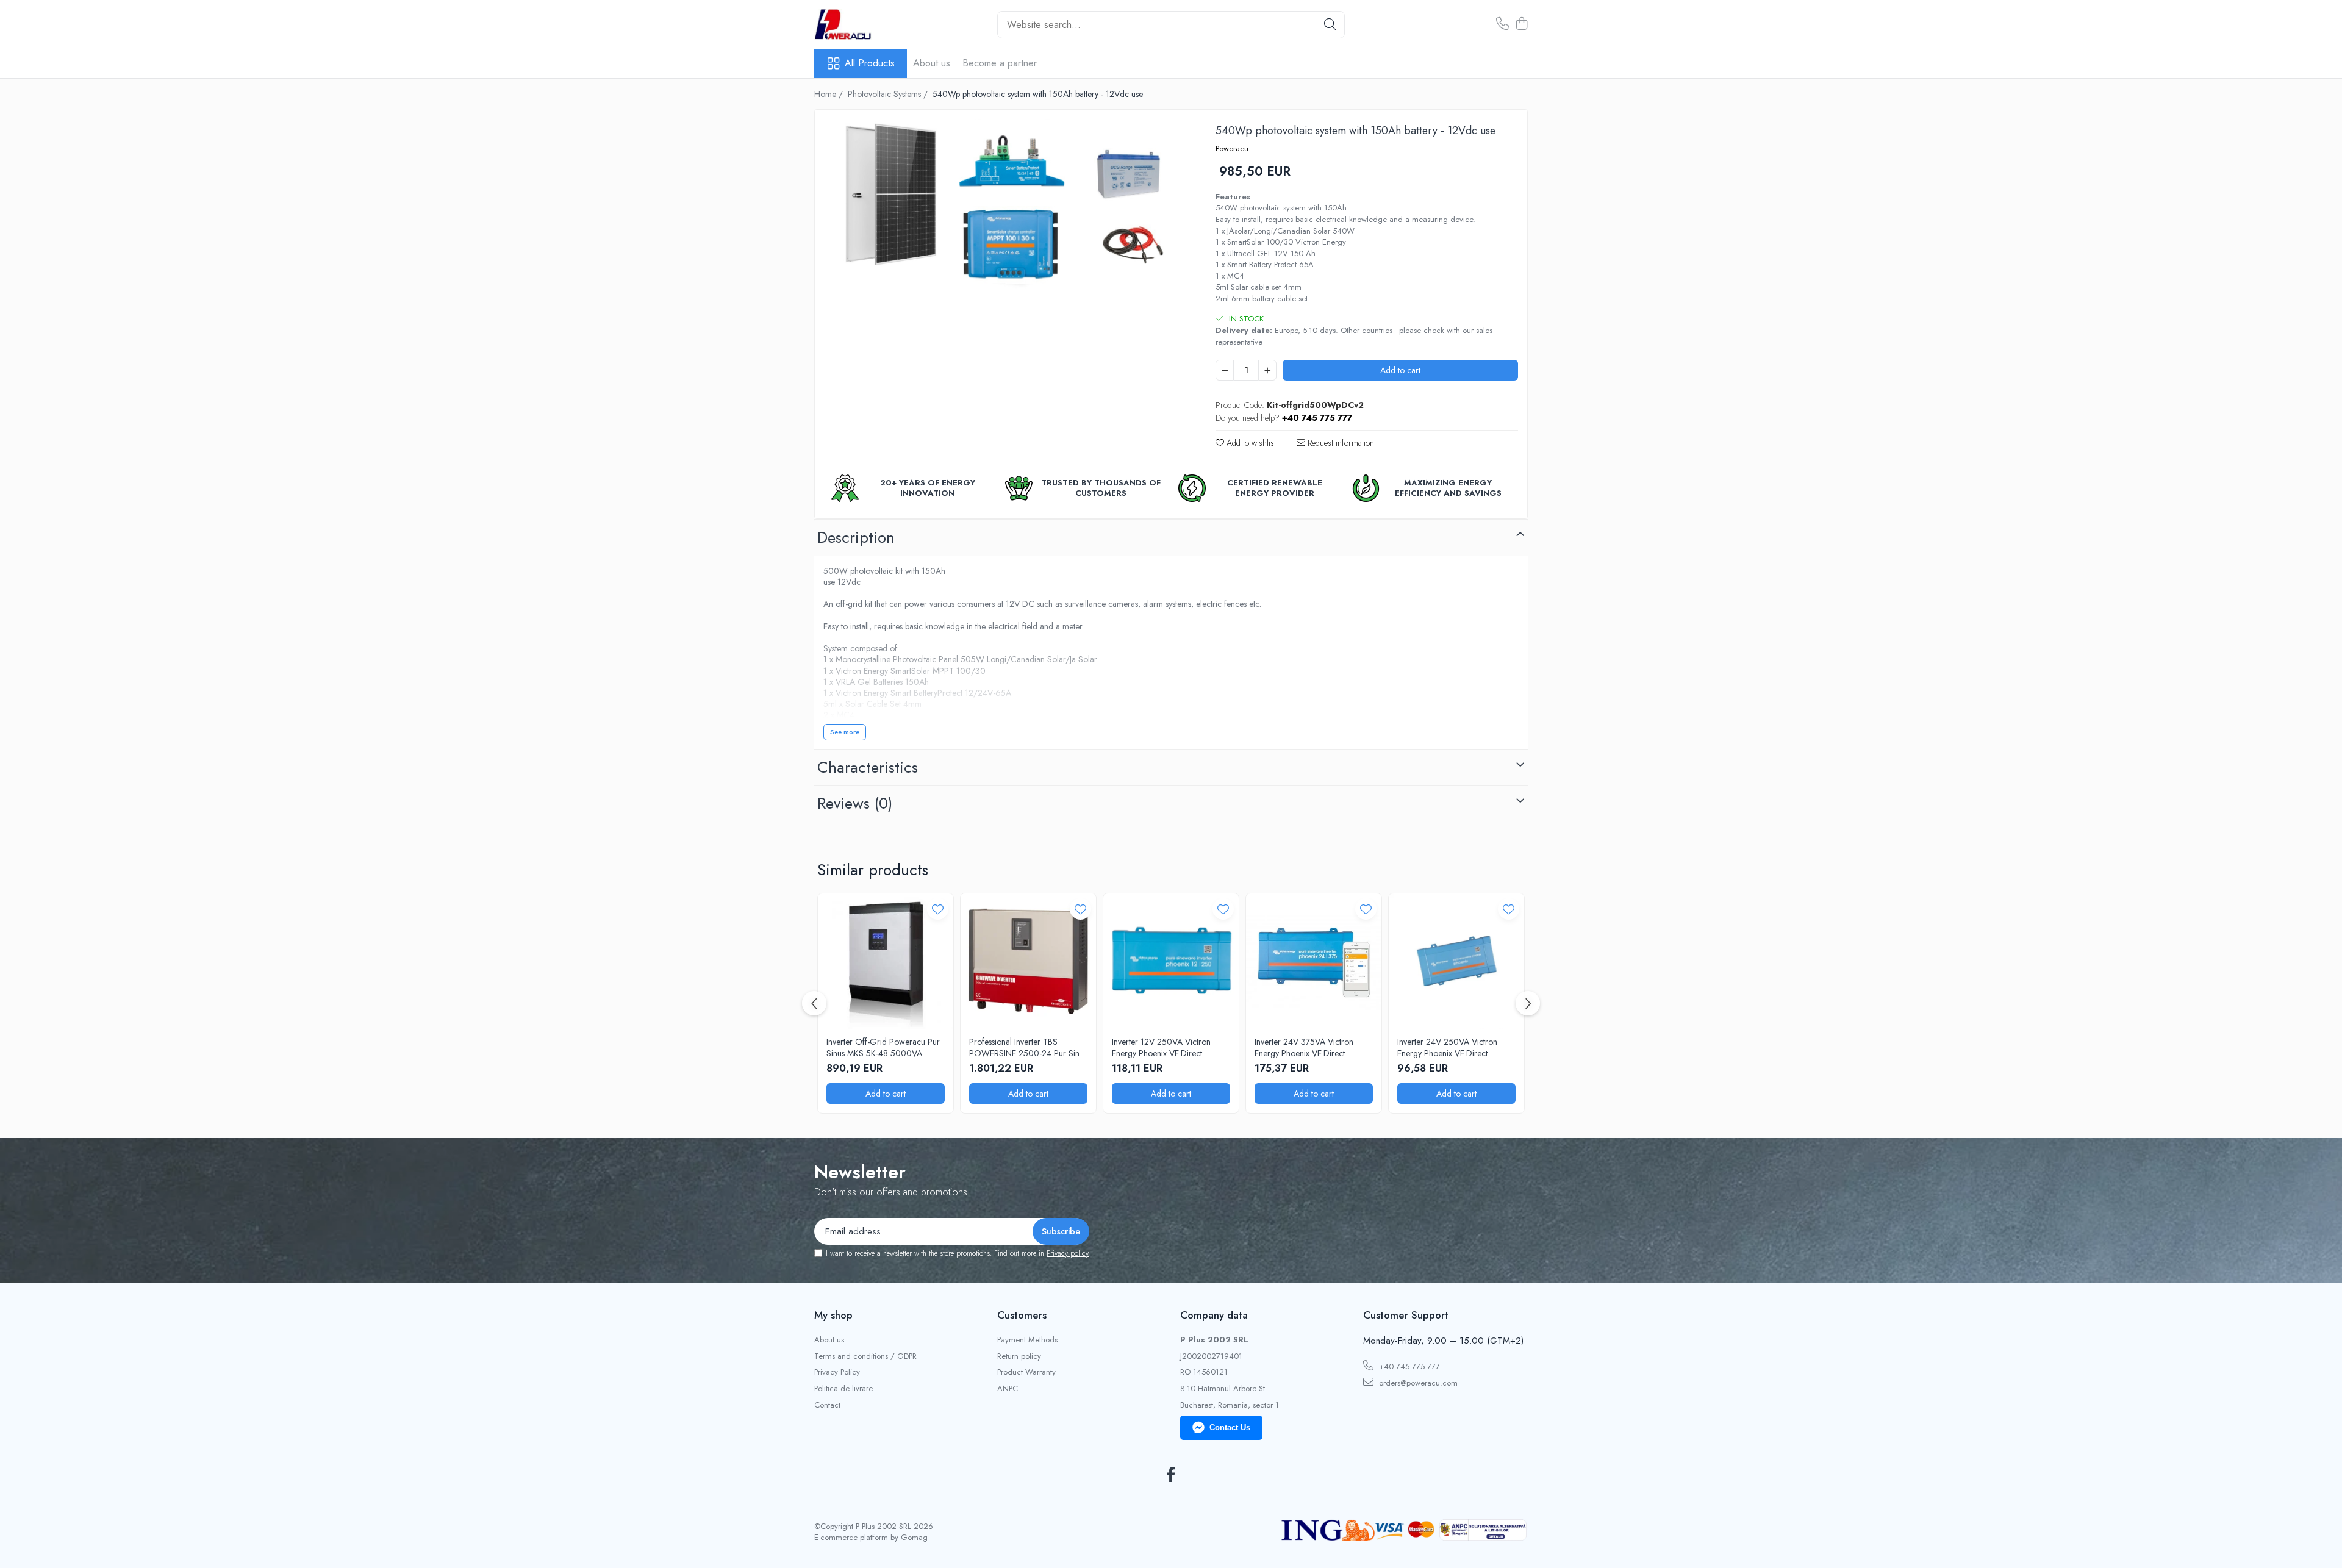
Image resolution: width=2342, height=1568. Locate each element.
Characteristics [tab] (868, 767)
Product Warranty (1026, 1372)
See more (845, 732)
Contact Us (1230, 1427)
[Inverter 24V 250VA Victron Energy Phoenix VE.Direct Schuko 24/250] (1456, 961)
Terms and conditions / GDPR (865, 1356)
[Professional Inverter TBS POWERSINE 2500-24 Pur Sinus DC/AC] (1028, 961)
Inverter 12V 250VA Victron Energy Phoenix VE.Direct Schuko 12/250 (1161, 1047)
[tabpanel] (1004, 209)
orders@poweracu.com (1417, 1383)
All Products (870, 63)
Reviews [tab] (855, 803)
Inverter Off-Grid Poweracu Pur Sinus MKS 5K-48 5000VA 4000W (883, 1047)
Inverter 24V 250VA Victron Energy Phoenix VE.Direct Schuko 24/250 (1447, 1047)
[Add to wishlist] (938, 909)
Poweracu (1232, 149)
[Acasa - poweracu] (875, 24)
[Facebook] (1171, 1475)
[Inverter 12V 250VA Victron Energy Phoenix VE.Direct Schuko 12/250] (1171, 961)
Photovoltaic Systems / (889, 94)
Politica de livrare (843, 1389)
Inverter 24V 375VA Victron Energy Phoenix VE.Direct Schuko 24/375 (1304, 1047)
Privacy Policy (837, 1372)
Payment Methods (1027, 1340)
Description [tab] (856, 537)
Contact (827, 1405)
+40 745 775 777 (1408, 1366)
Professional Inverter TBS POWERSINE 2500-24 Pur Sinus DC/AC (1028, 1047)
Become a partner (1000, 63)
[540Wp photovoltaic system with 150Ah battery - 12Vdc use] (1004, 209)
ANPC (1008, 1389)
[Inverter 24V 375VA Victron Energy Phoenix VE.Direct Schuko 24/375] (1314, 961)
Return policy (1019, 1356)
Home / (830, 94)
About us (932, 63)
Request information (1340, 443)
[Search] (1330, 25)
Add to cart (1400, 370)
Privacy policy (1068, 1253)
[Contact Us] (1502, 24)
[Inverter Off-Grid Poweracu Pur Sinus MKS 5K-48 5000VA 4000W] (886, 961)
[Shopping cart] (1521, 24)
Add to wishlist (1250, 443)
